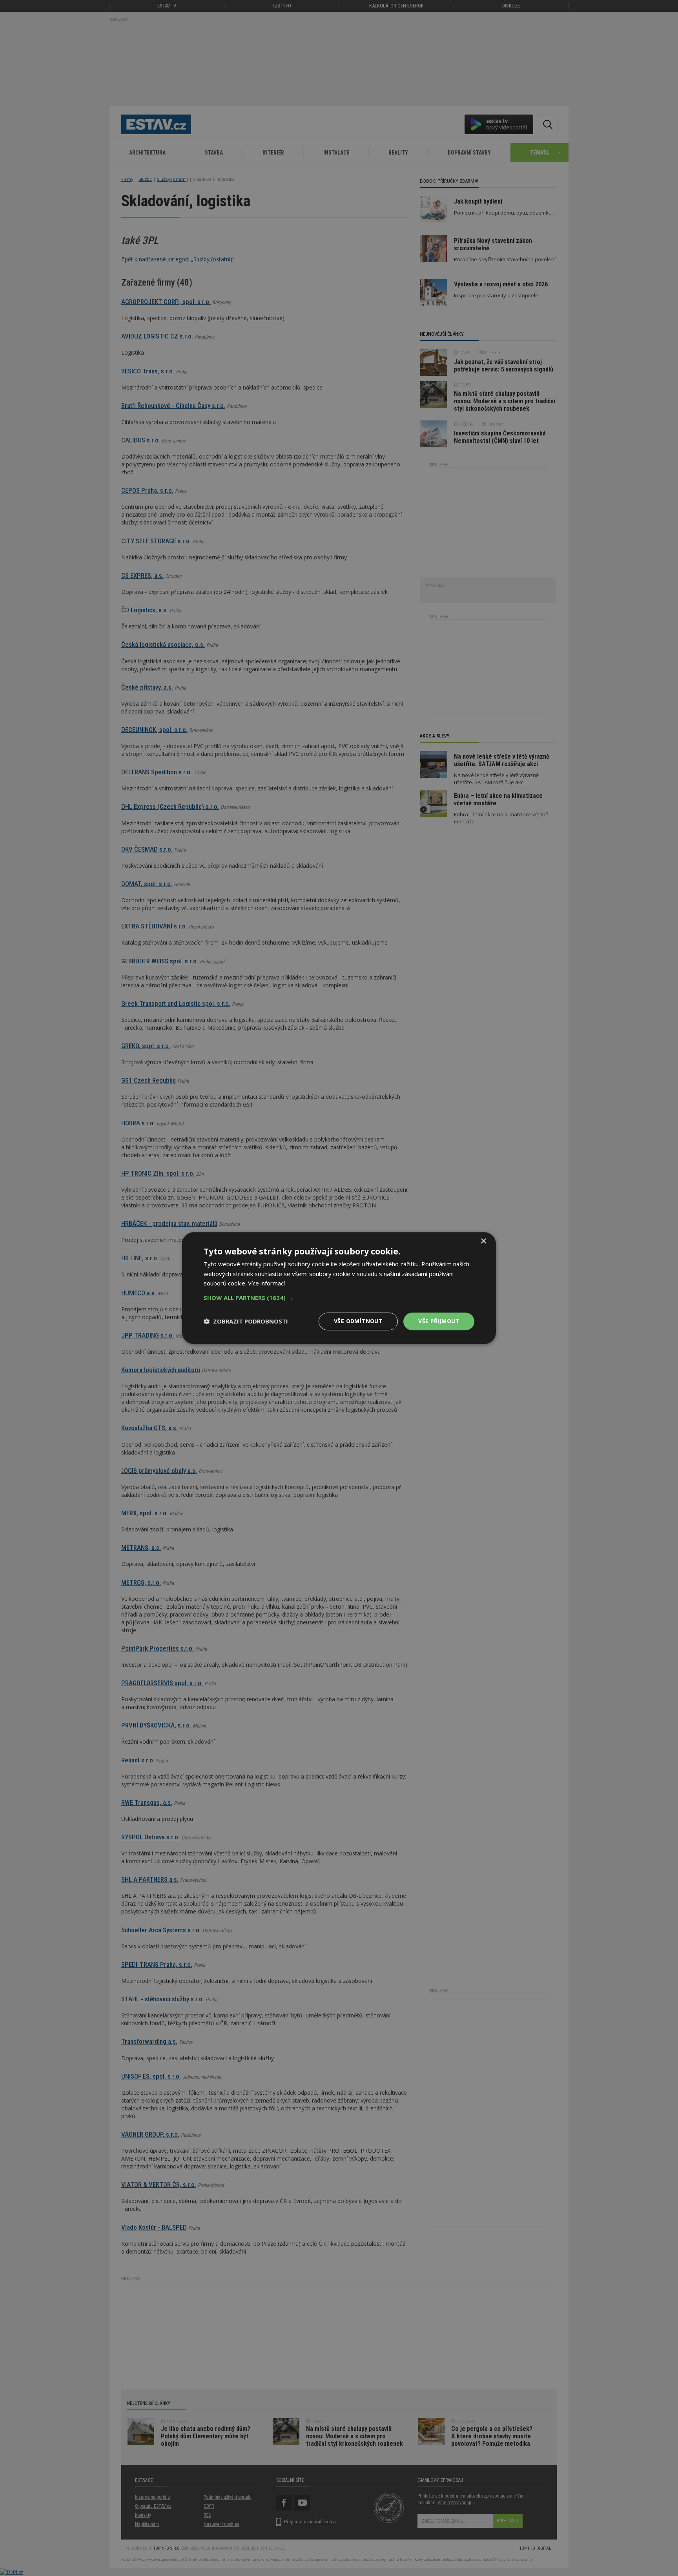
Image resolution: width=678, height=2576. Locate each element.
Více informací (266, 1283)
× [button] (483, 1241)
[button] (339, 1298)
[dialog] (339, 1288)
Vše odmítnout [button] (358, 1321)
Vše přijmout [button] (439, 1321)
